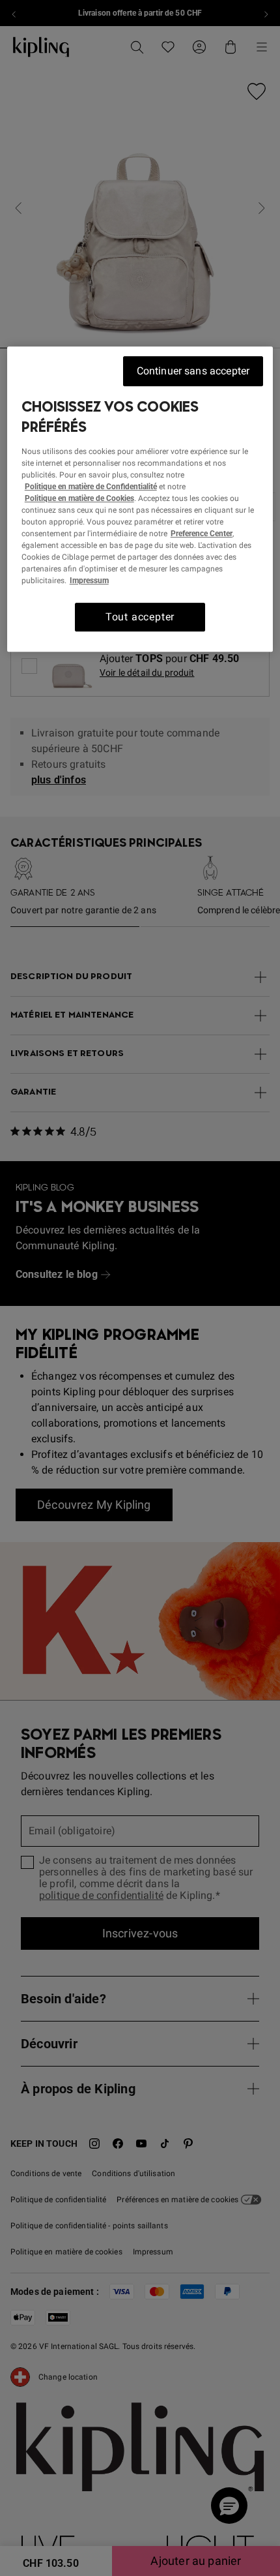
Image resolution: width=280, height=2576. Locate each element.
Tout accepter (140, 617)
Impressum (89, 581)
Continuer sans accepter (193, 371)
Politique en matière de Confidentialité (91, 487)
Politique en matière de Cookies (79, 498)
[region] (140, 500)
